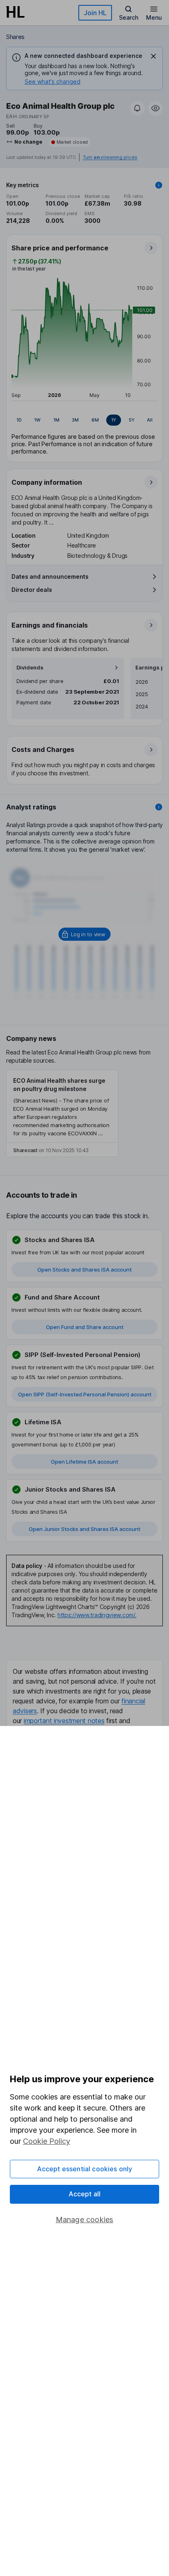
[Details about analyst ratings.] (159, 807)
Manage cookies (85, 2220)
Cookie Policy (47, 2141)
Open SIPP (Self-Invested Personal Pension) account (85, 1394)
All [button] (150, 420)
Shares (15, 37)
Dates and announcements (50, 576)
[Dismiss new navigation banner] (153, 56)
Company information (47, 482)
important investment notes (64, 1721)
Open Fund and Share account (85, 1327)
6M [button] (95, 420)
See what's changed (53, 81)
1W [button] (37, 420)
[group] (84, 420)
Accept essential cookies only (85, 2169)
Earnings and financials (50, 625)
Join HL (95, 13)
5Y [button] (132, 420)
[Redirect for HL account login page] (85, 934)
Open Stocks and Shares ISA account (84, 1270)
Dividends (30, 668)
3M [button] (75, 420)
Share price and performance (60, 248)
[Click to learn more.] (159, 185)
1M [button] (56, 420)
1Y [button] (114, 420)
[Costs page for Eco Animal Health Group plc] (85, 761)
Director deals (32, 590)
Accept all (85, 2194)
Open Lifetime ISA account (84, 1462)
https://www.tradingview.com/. (97, 1615)
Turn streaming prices (110, 157)
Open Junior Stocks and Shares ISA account (84, 1529)
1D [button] (19, 420)
